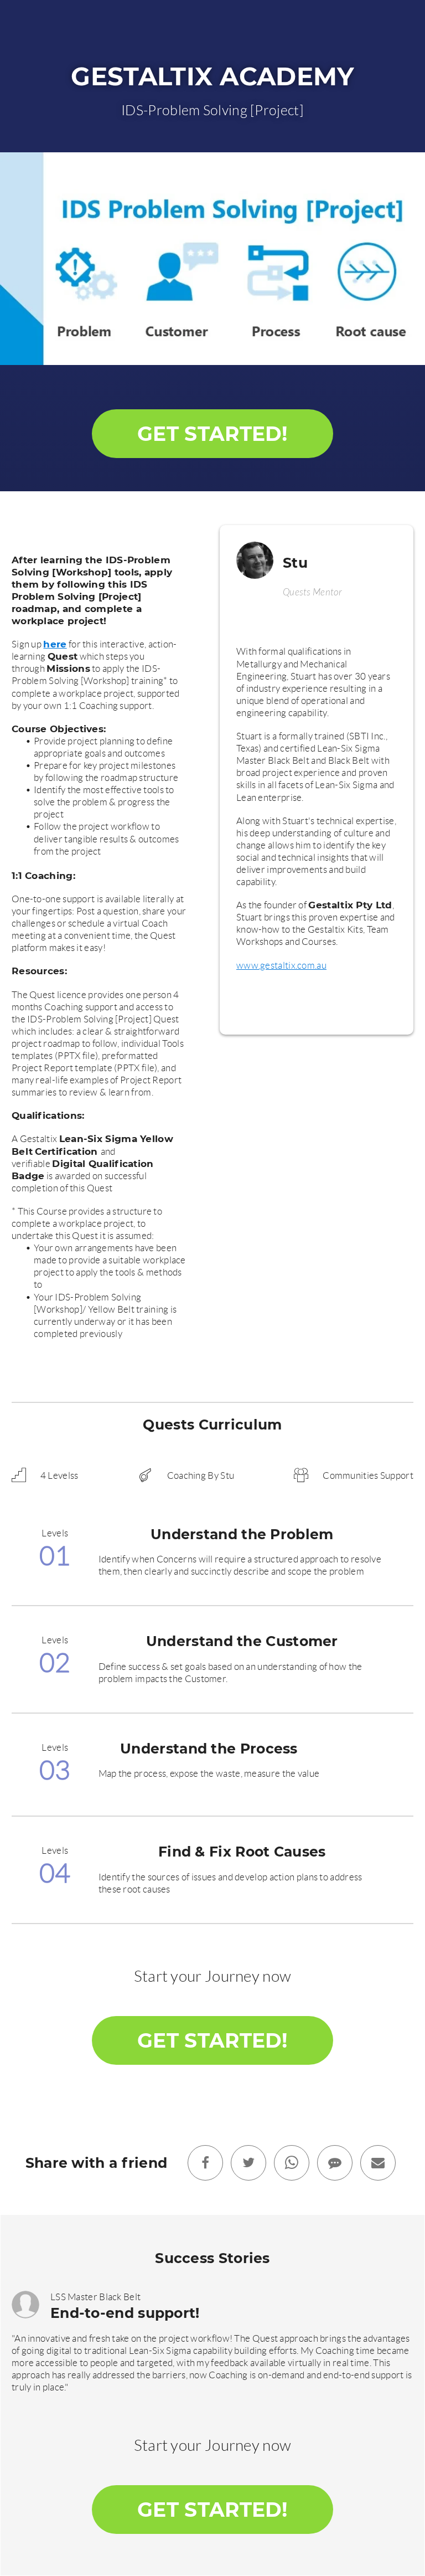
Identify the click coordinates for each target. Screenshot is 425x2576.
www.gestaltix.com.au (281, 965)
